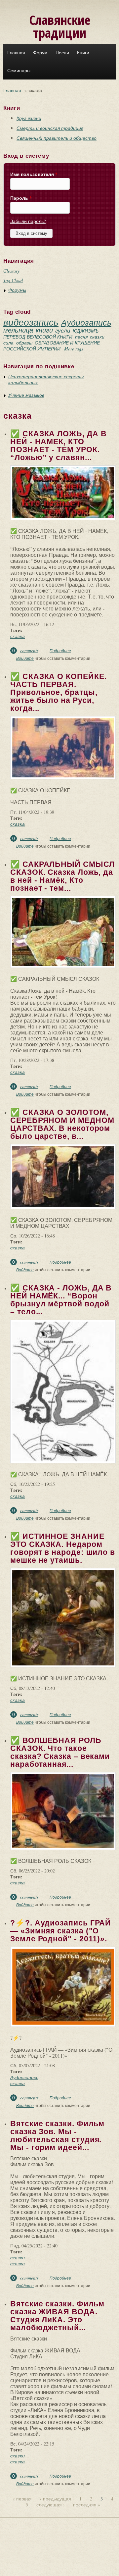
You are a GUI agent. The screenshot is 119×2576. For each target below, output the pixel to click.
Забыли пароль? (28, 221)
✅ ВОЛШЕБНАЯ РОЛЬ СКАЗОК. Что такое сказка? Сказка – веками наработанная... (60, 1752)
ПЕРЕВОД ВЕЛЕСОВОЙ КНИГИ (38, 337)
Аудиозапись (86, 322)
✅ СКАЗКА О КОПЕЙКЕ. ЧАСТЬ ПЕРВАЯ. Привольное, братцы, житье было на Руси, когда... (58, 692)
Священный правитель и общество (57, 138)
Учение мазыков (26, 395)
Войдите (25, 658)
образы (24, 343)
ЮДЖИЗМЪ (86, 331)
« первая (22, 2499)
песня (81, 337)
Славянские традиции (60, 26)
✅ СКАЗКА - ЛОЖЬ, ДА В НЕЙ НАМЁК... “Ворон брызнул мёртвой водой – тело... (61, 1300)
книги (44, 330)
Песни (62, 53)
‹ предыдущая (56, 2499)
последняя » (87, 2505)
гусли (63, 330)
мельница (18, 330)
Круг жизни (29, 118)
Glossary (11, 271)
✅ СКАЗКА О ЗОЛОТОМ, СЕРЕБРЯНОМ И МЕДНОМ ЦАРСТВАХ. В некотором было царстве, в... (62, 1124)
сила (8, 343)
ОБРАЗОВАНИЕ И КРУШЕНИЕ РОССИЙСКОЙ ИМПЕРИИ (52, 346)
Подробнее (60, 651)
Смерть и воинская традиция (50, 128)
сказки (97, 337)
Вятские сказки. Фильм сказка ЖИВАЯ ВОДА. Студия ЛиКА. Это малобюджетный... (57, 2316)
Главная (16, 53)
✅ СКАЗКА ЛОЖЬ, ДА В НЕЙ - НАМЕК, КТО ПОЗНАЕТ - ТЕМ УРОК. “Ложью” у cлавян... (58, 446)
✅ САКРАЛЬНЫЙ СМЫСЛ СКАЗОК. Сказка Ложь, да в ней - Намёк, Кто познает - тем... (62, 876)
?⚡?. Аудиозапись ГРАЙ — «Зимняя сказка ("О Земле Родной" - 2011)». (61, 1931)
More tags (74, 349)
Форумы (17, 290)
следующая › (51, 2505)
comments (29, 650)
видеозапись (31, 322)
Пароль (21, 198)
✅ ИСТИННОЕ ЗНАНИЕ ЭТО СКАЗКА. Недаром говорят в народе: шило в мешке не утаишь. (63, 1548)
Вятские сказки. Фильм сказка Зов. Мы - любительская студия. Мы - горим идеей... (57, 2135)
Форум (40, 53)
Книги (83, 53)
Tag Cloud (13, 280)
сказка (18, 636)
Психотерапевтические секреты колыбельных (46, 379)
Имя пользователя (34, 174)
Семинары (19, 71)
